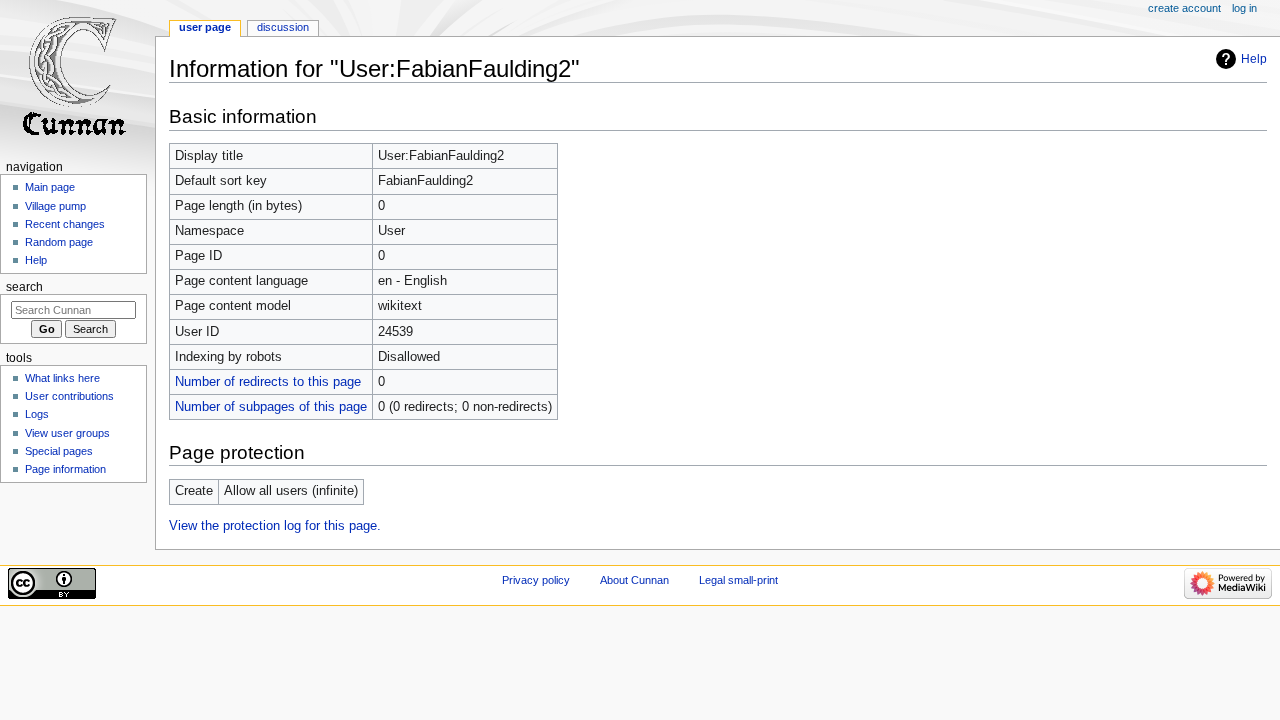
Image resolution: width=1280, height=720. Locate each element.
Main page (50, 187)
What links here (62, 378)
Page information (65, 469)
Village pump (55, 206)
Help (1254, 59)
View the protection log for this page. (275, 526)
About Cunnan (634, 580)
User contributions (69, 396)
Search (24, 287)
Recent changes (65, 224)
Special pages (59, 451)
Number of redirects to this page (268, 382)
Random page (59, 242)
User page (205, 27)
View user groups (67, 433)
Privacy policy (536, 580)
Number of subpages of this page (271, 407)
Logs (37, 414)
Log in (1244, 8)
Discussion (283, 27)
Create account (1184, 8)
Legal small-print (738, 580)
